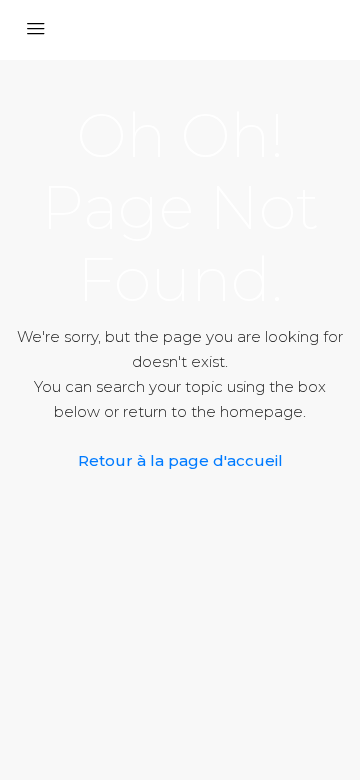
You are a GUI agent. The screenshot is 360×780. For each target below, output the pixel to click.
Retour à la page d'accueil (180, 460)
